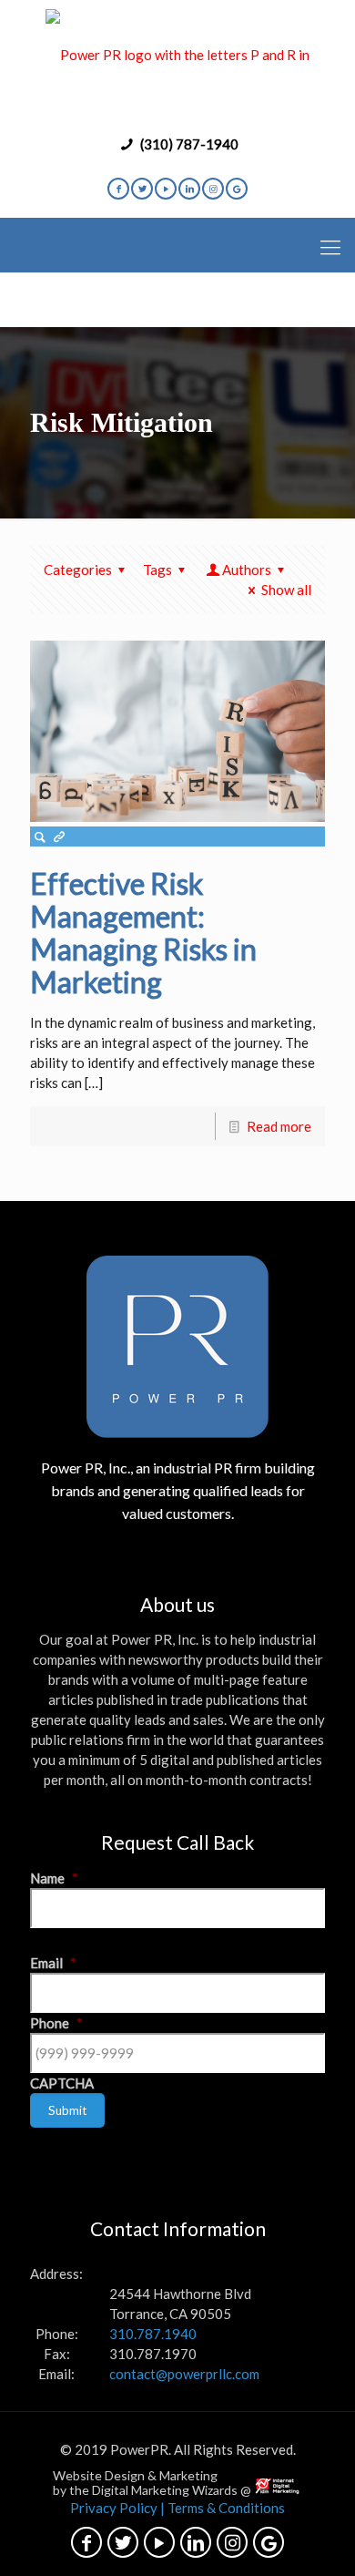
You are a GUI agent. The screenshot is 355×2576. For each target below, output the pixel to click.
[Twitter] (142, 189)
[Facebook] (118, 189)
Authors (247, 570)
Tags (157, 570)
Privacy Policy (114, 2508)
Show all (286, 590)
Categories (78, 570)
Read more (279, 1126)
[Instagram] (213, 189)
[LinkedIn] (189, 189)
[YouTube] (166, 189)
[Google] (237, 189)
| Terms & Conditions (223, 2508)
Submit (67, 2110)
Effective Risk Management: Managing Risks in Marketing (143, 933)
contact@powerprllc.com (184, 2374)
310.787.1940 (153, 2334)
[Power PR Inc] (177, 64)
